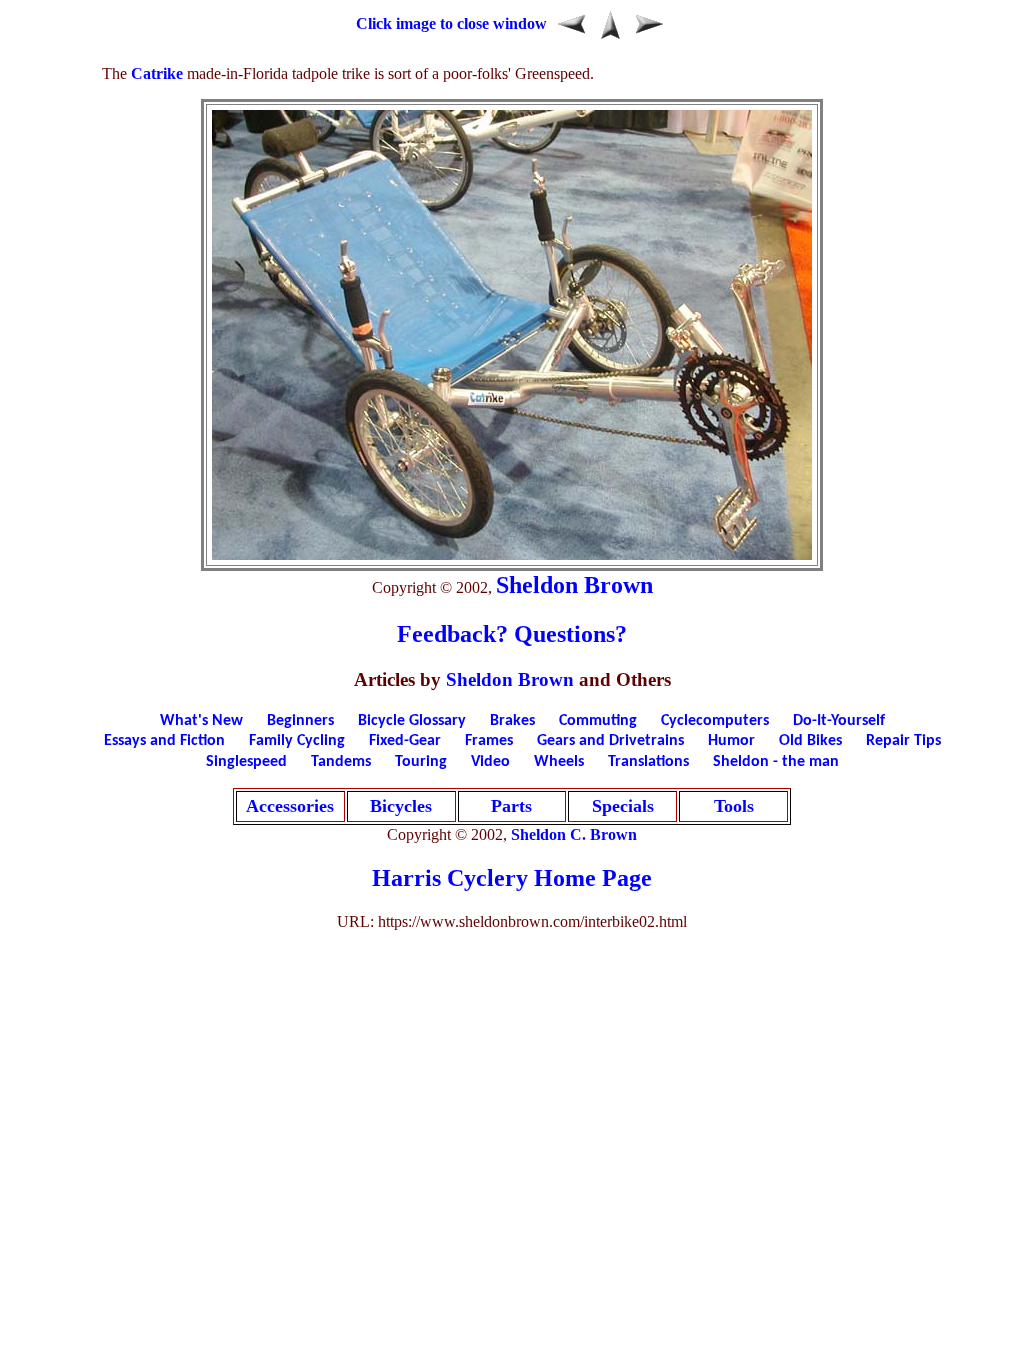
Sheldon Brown (574, 585)
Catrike (157, 73)
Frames (489, 741)
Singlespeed (246, 762)
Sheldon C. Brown (574, 834)
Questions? (570, 634)
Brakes (512, 721)
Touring (421, 762)
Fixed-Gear (405, 741)
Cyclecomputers (715, 721)
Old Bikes (810, 741)
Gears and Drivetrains (610, 741)
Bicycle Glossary (412, 721)
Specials (623, 806)
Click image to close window (451, 23)
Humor (731, 741)
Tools (734, 806)
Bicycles (401, 806)
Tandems (341, 762)
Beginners (300, 721)
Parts (511, 806)
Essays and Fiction (164, 741)
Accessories (290, 806)
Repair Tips (903, 741)
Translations (648, 762)
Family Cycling (297, 741)
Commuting (598, 721)
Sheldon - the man (776, 762)
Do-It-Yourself (839, 721)
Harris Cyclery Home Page (512, 878)
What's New (201, 721)
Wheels (559, 762)
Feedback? (452, 634)
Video (490, 762)
